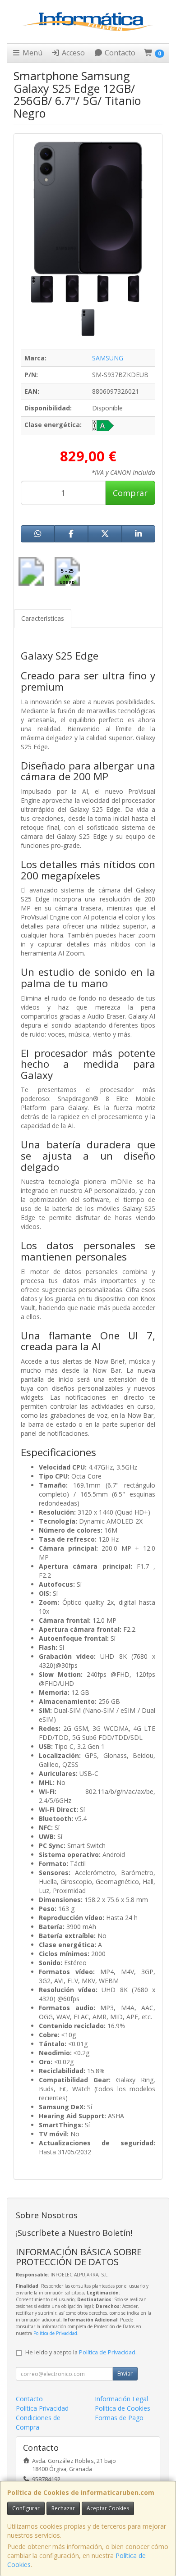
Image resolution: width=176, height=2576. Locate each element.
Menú (32, 53)
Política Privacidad (42, 2408)
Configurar (26, 2508)
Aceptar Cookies (108, 2508)
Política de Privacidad (55, 2333)
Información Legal (121, 2399)
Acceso (72, 53)
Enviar (125, 2373)
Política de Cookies (123, 2408)
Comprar (130, 493)
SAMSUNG (108, 358)
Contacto (119, 53)
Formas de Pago (119, 2418)
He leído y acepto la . (81, 2352)
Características (43, 618)
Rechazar (63, 2508)
